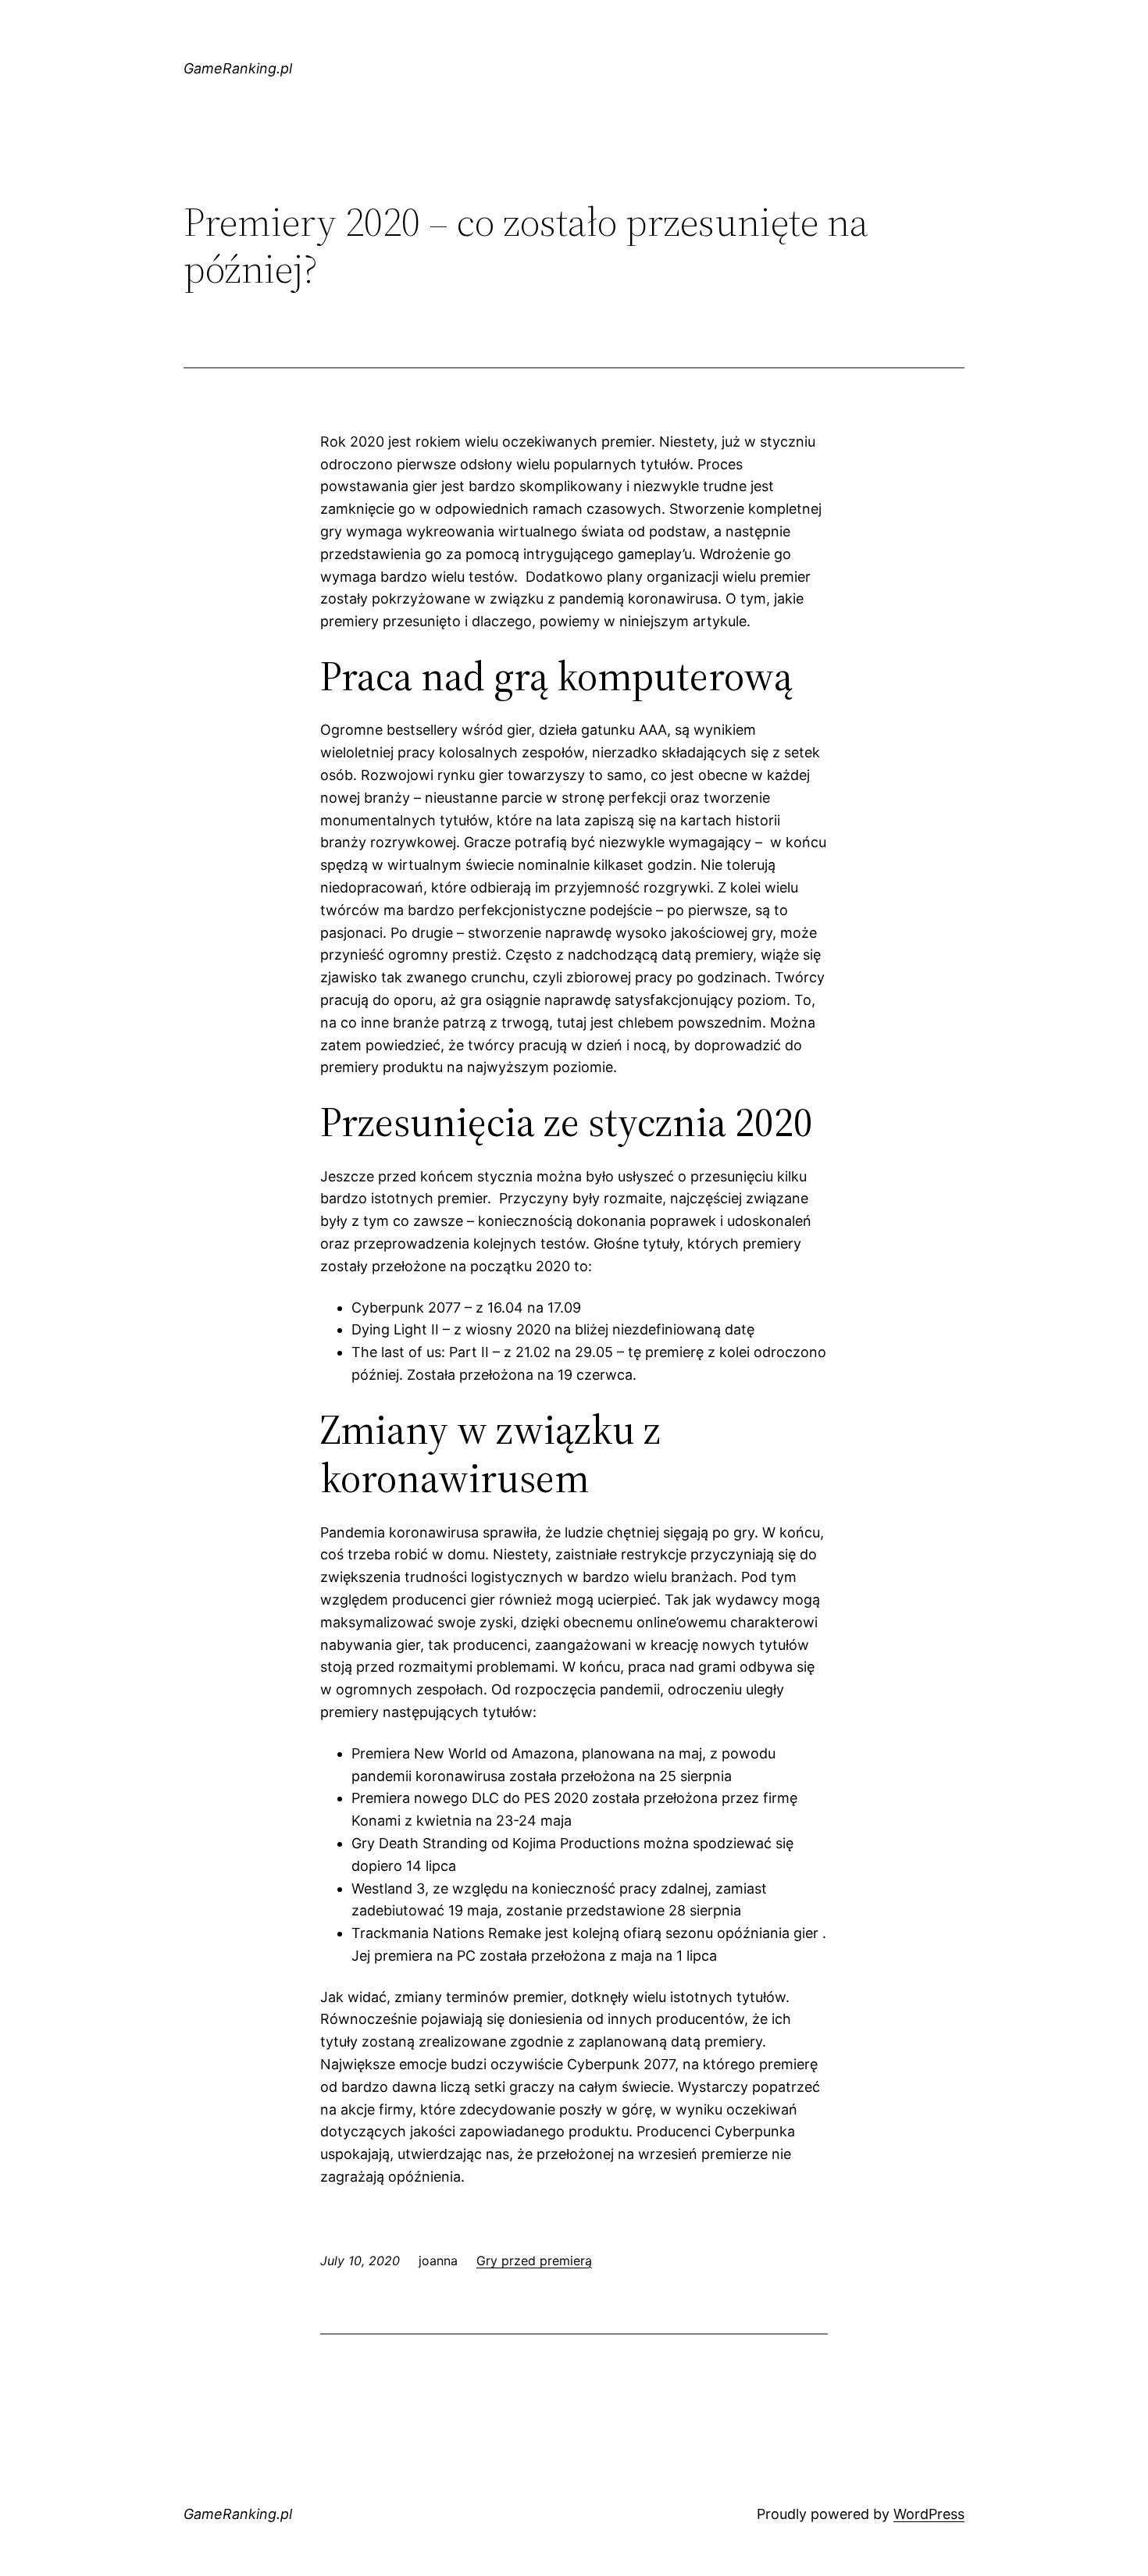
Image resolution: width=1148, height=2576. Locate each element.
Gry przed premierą (534, 2261)
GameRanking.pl (238, 68)
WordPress (929, 2514)
